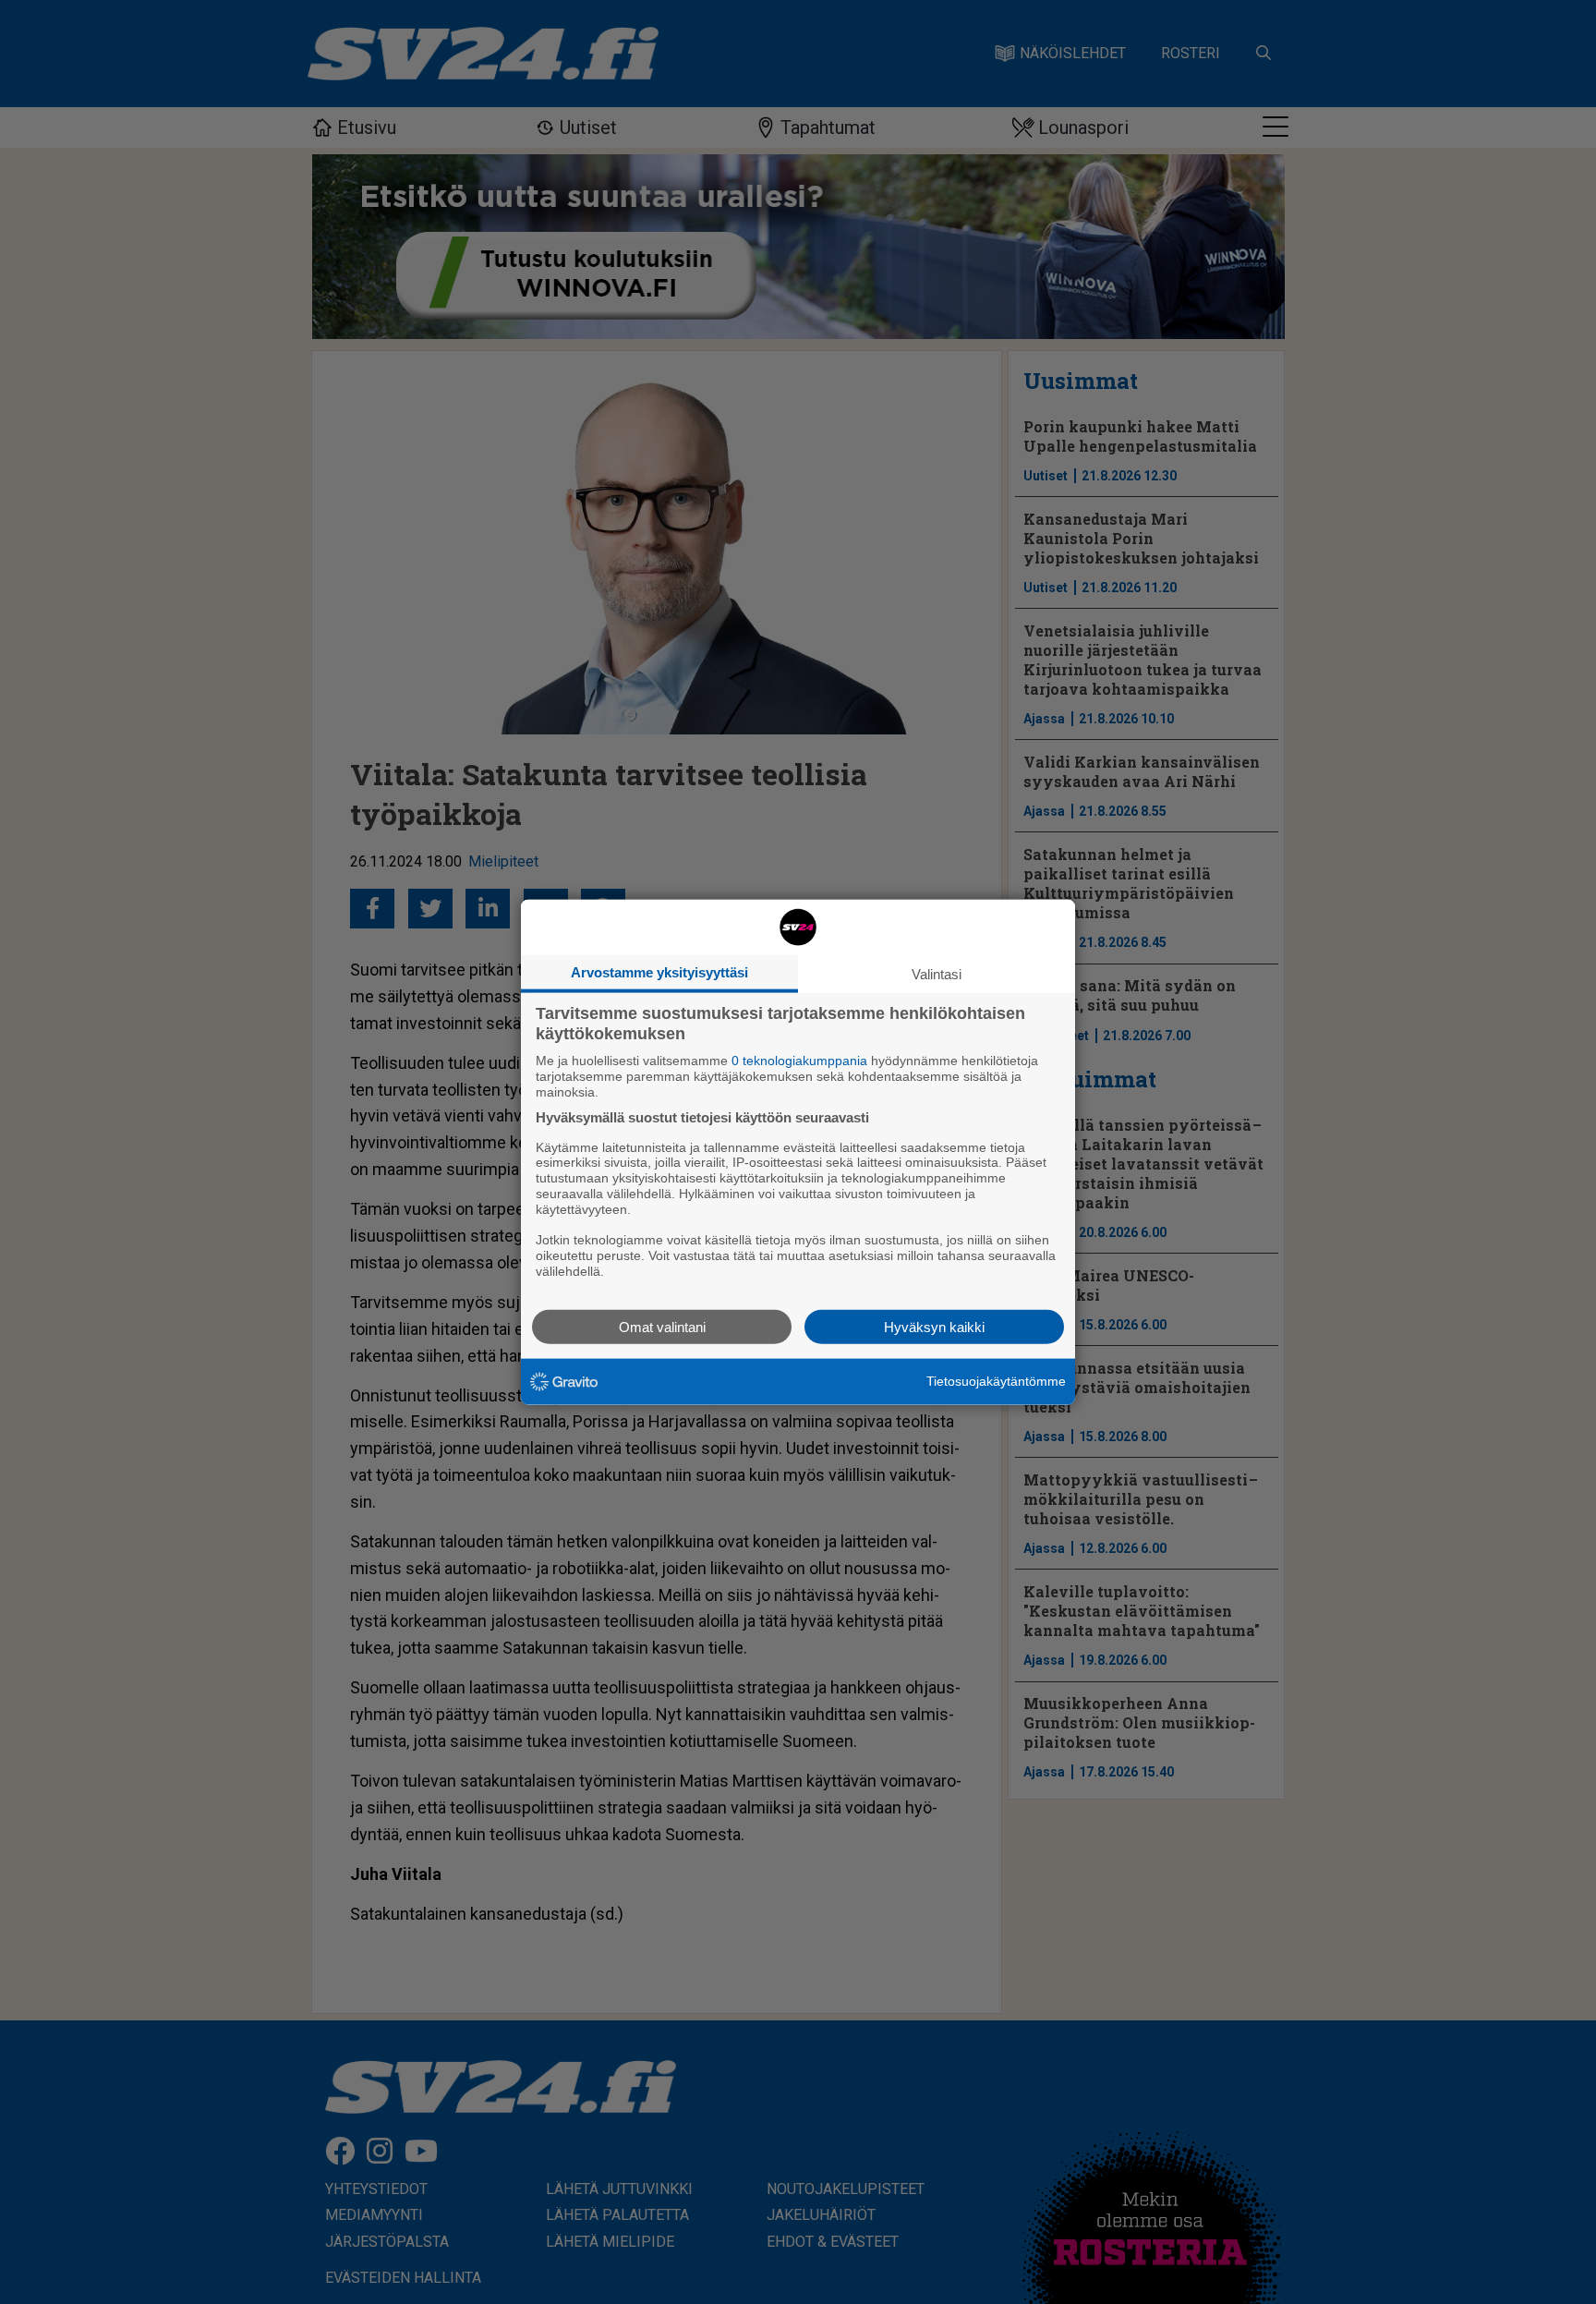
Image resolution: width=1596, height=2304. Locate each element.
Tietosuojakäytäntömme (996, 1381)
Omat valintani (662, 1326)
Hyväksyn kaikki (934, 1326)
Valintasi (937, 974)
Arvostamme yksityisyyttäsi (659, 972)
